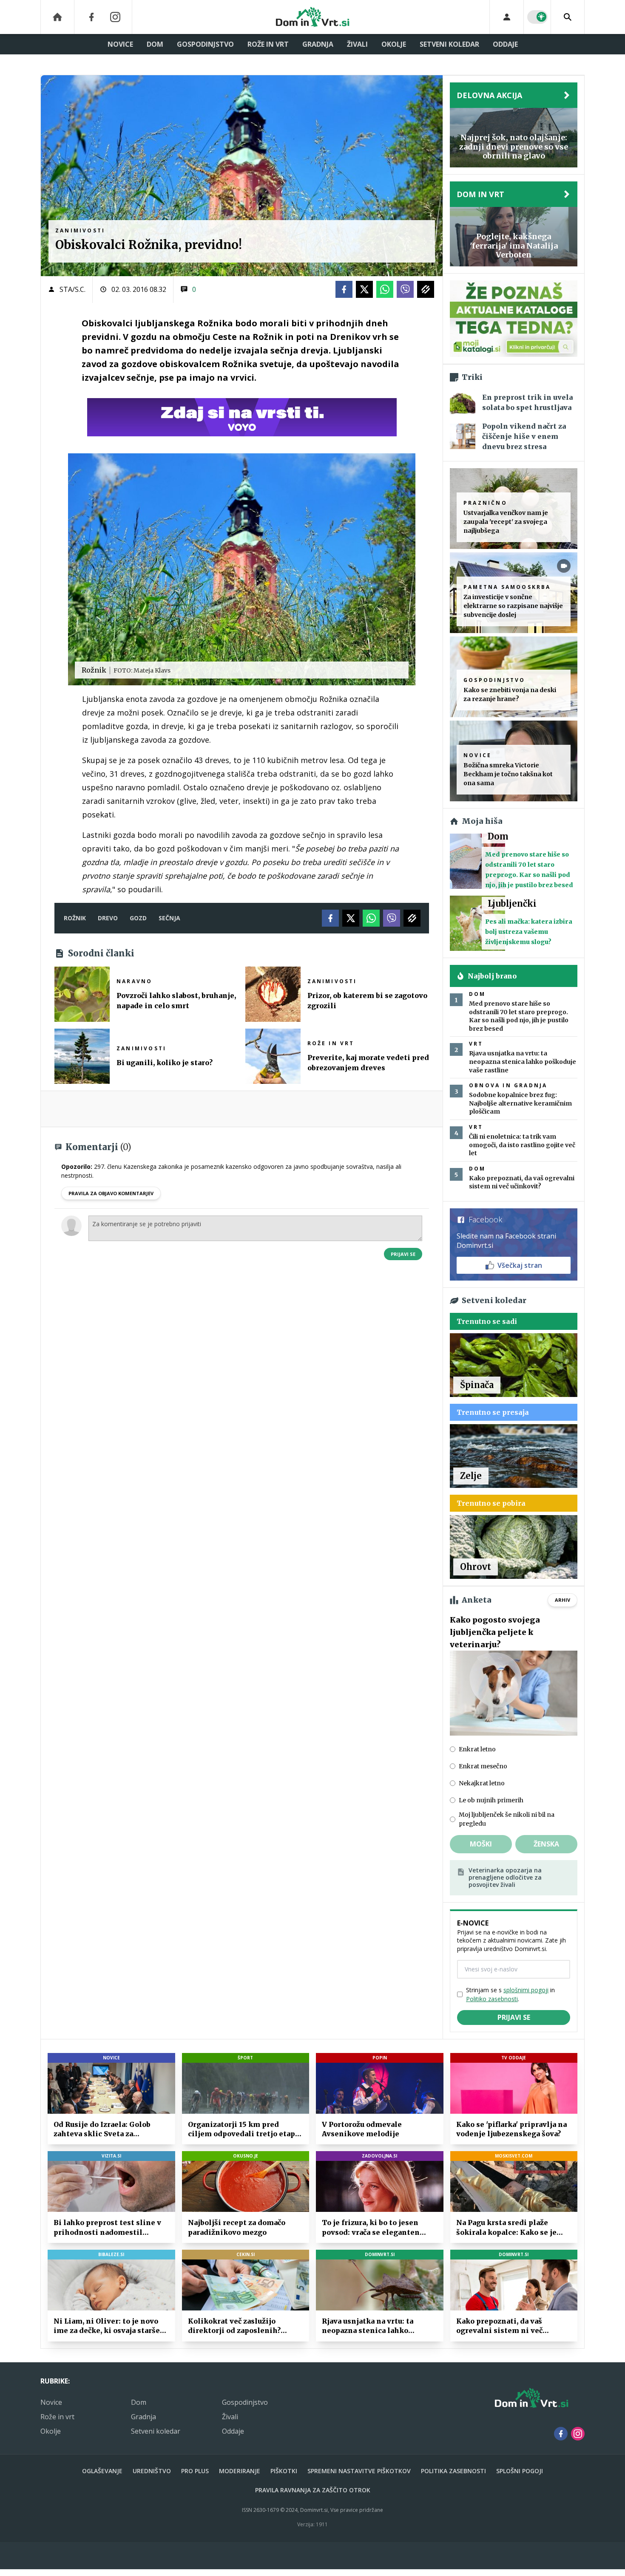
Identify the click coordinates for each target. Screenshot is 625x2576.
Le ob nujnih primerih (491, 1800)
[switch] (537, 17)
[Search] (568, 17)
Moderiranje (240, 2471)
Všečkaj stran (520, 1265)
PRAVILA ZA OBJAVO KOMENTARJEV (111, 1193)
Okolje (394, 44)
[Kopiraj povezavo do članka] (426, 289)
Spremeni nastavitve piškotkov (359, 2471)
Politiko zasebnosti (492, 1999)
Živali (357, 44)
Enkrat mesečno (483, 1766)
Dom (155, 44)
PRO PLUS (195, 2471)
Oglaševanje (102, 2471)
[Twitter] (364, 289)
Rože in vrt (268, 44)
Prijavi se (403, 1254)
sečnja (169, 918)
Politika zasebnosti (453, 2471)
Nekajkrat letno (482, 1783)
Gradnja (318, 44)
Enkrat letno (477, 1749)
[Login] (507, 17)
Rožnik (75, 918)
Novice (120, 44)
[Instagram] (115, 17)
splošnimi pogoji (526, 1990)
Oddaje (505, 44)
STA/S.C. (72, 289)
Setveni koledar (449, 44)
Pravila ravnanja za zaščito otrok (313, 2490)
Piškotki (284, 2471)
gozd (138, 918)
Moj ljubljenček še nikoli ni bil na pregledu (507, 1819)
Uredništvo (152, 2471)
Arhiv (562, 1600)
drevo (108, 918)
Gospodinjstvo (205, 44)
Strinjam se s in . (510, 1994)
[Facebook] (91, 17)
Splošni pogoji (520, 2471)
